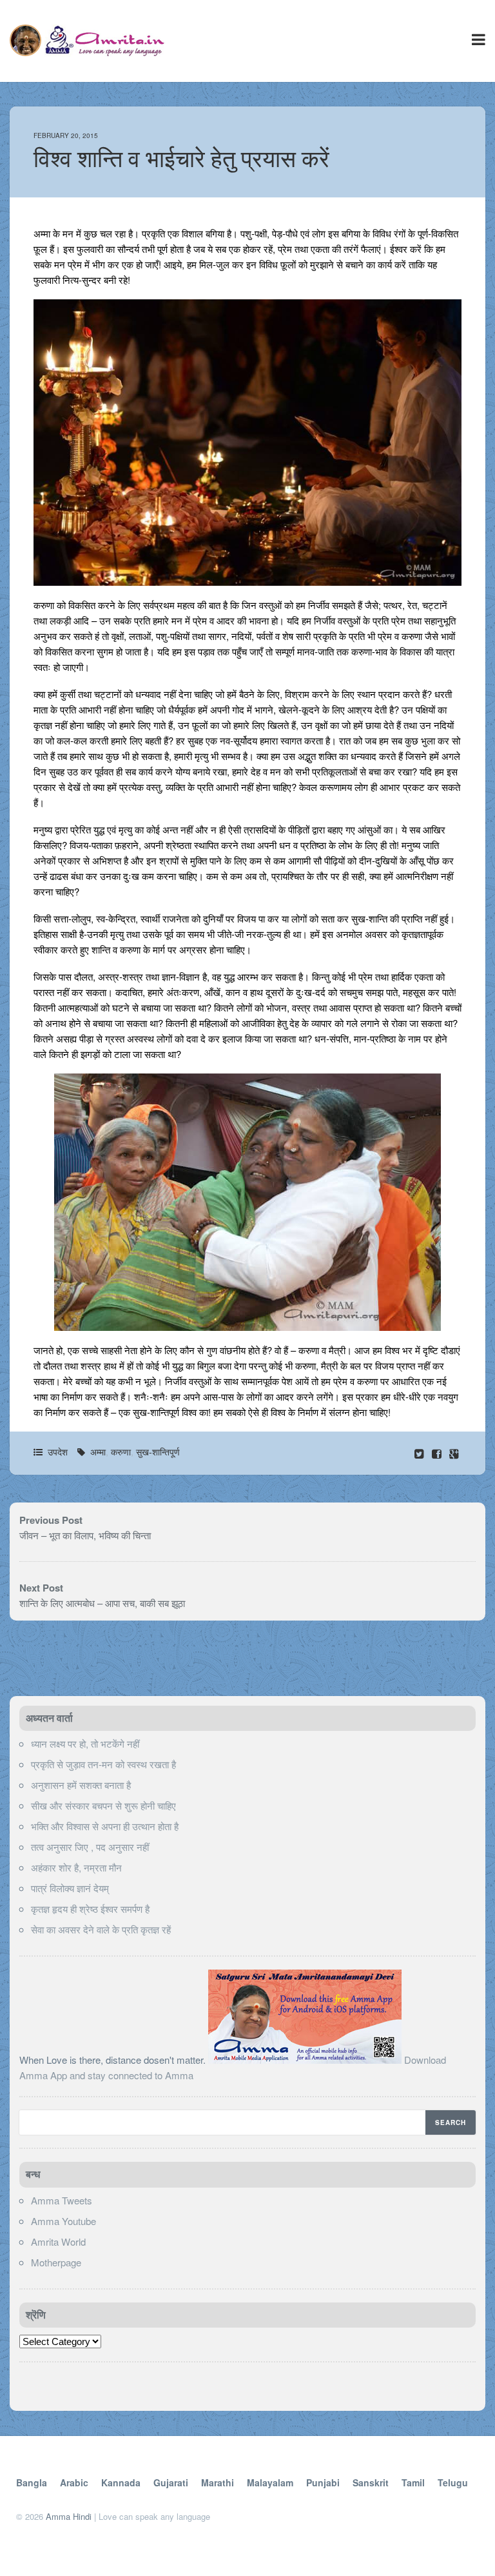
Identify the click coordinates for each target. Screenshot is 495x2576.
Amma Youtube (63, 2221)
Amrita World (58, 2242)
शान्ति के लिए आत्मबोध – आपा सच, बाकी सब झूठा (102, 1603)
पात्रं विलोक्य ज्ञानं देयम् (70, 1888)
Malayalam (270, 2482)
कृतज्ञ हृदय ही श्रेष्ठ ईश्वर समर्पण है (90, 1909)
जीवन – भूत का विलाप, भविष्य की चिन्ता (85, 1535)
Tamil (413, 2482)
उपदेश (58, 1452)
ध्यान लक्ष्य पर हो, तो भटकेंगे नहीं (85, 1743)
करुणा (121, 1452)
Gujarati (171, 2482)
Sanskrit (371, 2482)
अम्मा (98, 1452)
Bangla (32, 2482)
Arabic (74, 2482)
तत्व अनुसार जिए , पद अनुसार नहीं (90, 1847)
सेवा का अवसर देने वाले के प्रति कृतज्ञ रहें (101, 1929)
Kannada (121, 2482)
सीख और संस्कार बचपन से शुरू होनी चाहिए (103, 1805)
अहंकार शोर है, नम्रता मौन (76, 1867)
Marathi (218, 2482)
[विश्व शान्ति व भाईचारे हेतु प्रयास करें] (438, 1453)
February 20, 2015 (66, 135)
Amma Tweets (62, 2200)
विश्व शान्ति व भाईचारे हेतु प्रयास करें (181, 159)
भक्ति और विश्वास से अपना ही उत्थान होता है (105, 1826)
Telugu (453, 2482)
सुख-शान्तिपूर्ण (158, 1452)
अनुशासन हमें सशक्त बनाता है (81, 1785)
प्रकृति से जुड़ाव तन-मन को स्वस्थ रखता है (103, 1764)
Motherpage (56, 2262)
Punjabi (323, 2482)
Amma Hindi (69, 2516)
